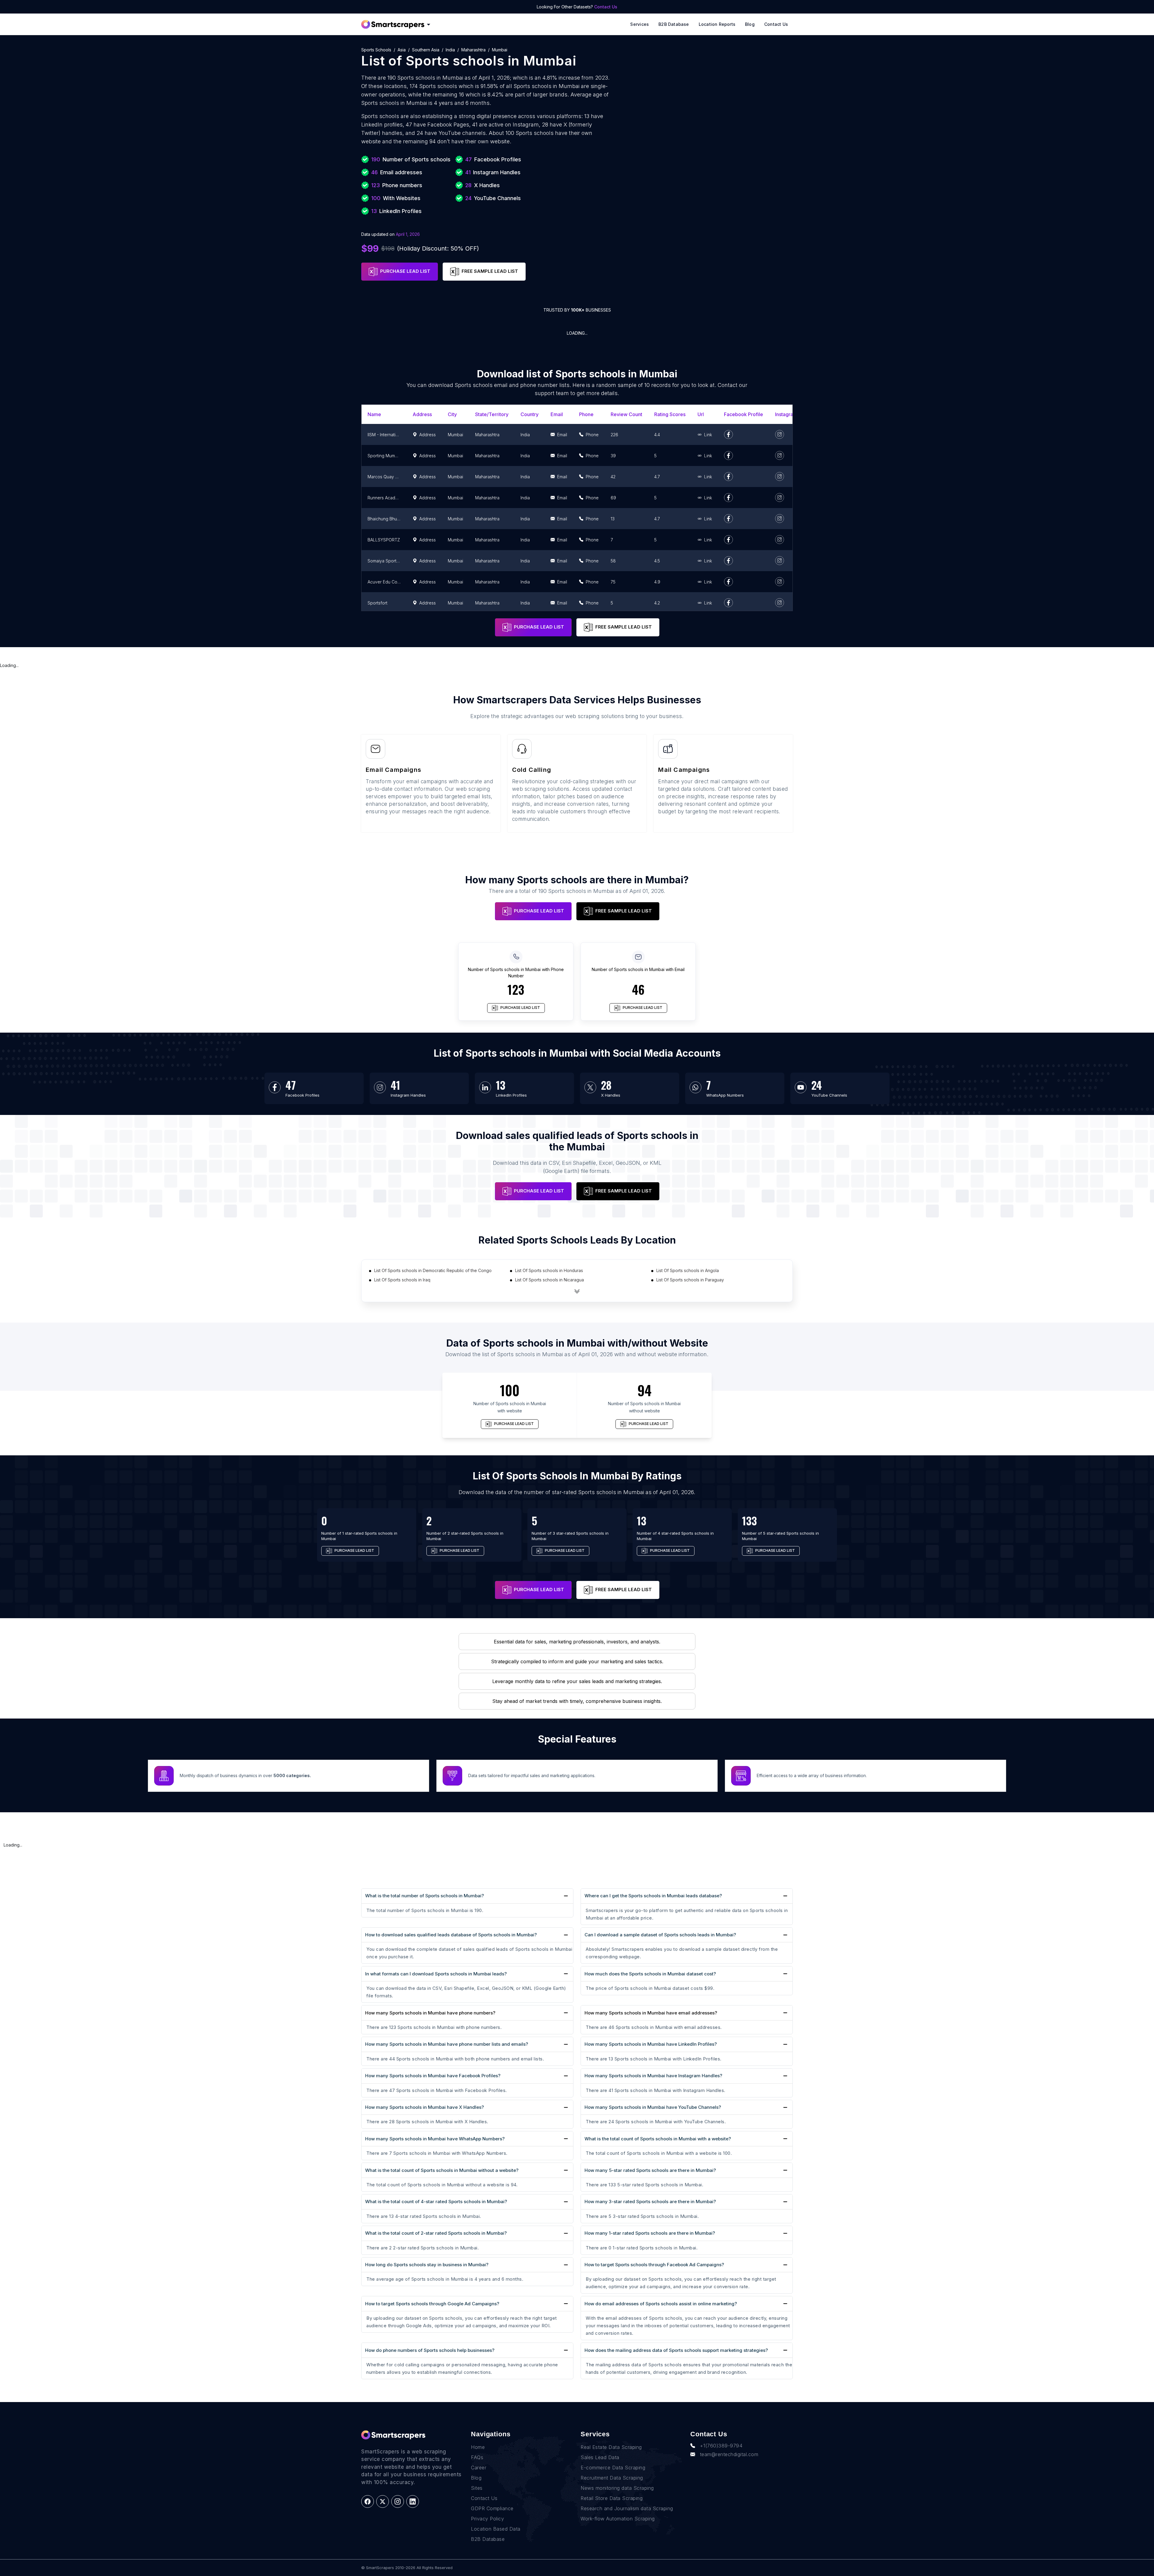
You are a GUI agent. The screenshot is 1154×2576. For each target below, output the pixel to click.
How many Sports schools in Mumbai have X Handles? (424, 2107)
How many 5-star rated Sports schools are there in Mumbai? (650, 2170)
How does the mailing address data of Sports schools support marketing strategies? (676, 2350)
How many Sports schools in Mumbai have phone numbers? (430, 2013)
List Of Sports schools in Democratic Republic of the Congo (433, 1270)
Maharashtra (473, 50)
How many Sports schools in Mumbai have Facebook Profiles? (433, 2076)
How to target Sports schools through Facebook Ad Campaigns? (654, 2265)
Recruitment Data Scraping (612, 2478)
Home (478, 2447)
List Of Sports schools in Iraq (402, 1280)
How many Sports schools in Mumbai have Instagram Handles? (653, 2076)
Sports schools (376, 50)
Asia (402, 50)
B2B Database (674, 24)
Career (479, 2468)
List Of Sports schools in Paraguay (690, 1280)
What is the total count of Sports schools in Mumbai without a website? (442, 2170)
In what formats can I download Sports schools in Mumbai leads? (436, 1974)
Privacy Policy (487, 2519)
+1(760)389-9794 (721, 2446)
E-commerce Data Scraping (613, 2468)
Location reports (717, 24)
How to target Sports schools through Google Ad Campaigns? (432, 2304)
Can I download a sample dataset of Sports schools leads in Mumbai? (660, 1935)
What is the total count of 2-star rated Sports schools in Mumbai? (436, 2233)
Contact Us (606, 7)
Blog (750, 24)
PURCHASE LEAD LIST (405, 271)
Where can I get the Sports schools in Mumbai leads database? (653, 1896)
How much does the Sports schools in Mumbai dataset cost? (650, 1974)
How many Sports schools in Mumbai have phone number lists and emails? (447, 2044)
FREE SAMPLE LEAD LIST (490, 271)
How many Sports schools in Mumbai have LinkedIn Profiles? (651, 2044)
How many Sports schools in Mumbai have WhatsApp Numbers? (435, 2139)
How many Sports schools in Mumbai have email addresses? (651, 2013)
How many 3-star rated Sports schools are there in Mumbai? (650, 2201)
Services (640, 24)
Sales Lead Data (600, 2457)
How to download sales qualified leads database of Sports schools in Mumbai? (451, 1935)
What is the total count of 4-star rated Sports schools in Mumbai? (436, 2201)
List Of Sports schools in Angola (688, 1270)
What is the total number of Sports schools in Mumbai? (424, 1896)
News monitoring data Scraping (617, 2488)
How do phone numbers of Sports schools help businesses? (430, 2350)
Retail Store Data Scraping (612, 2498)
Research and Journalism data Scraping (627, 2508)
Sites (477, 2488)
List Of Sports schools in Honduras (549, 1270)
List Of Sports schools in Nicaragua (550, 1280)
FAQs (477, 2457)
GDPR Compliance (492, 2508)
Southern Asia (426, 50)
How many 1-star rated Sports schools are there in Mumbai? (650, 2233)
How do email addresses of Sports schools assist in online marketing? (661, 2304)
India (450, 50)
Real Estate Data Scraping (611, 2447)
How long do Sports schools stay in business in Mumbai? (427, 2265)
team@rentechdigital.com (729, 2454)
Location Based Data (496, 2529)
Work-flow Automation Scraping (618, 2519)
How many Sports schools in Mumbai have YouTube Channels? (653, 2107)
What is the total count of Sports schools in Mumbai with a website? (658, 2139)
